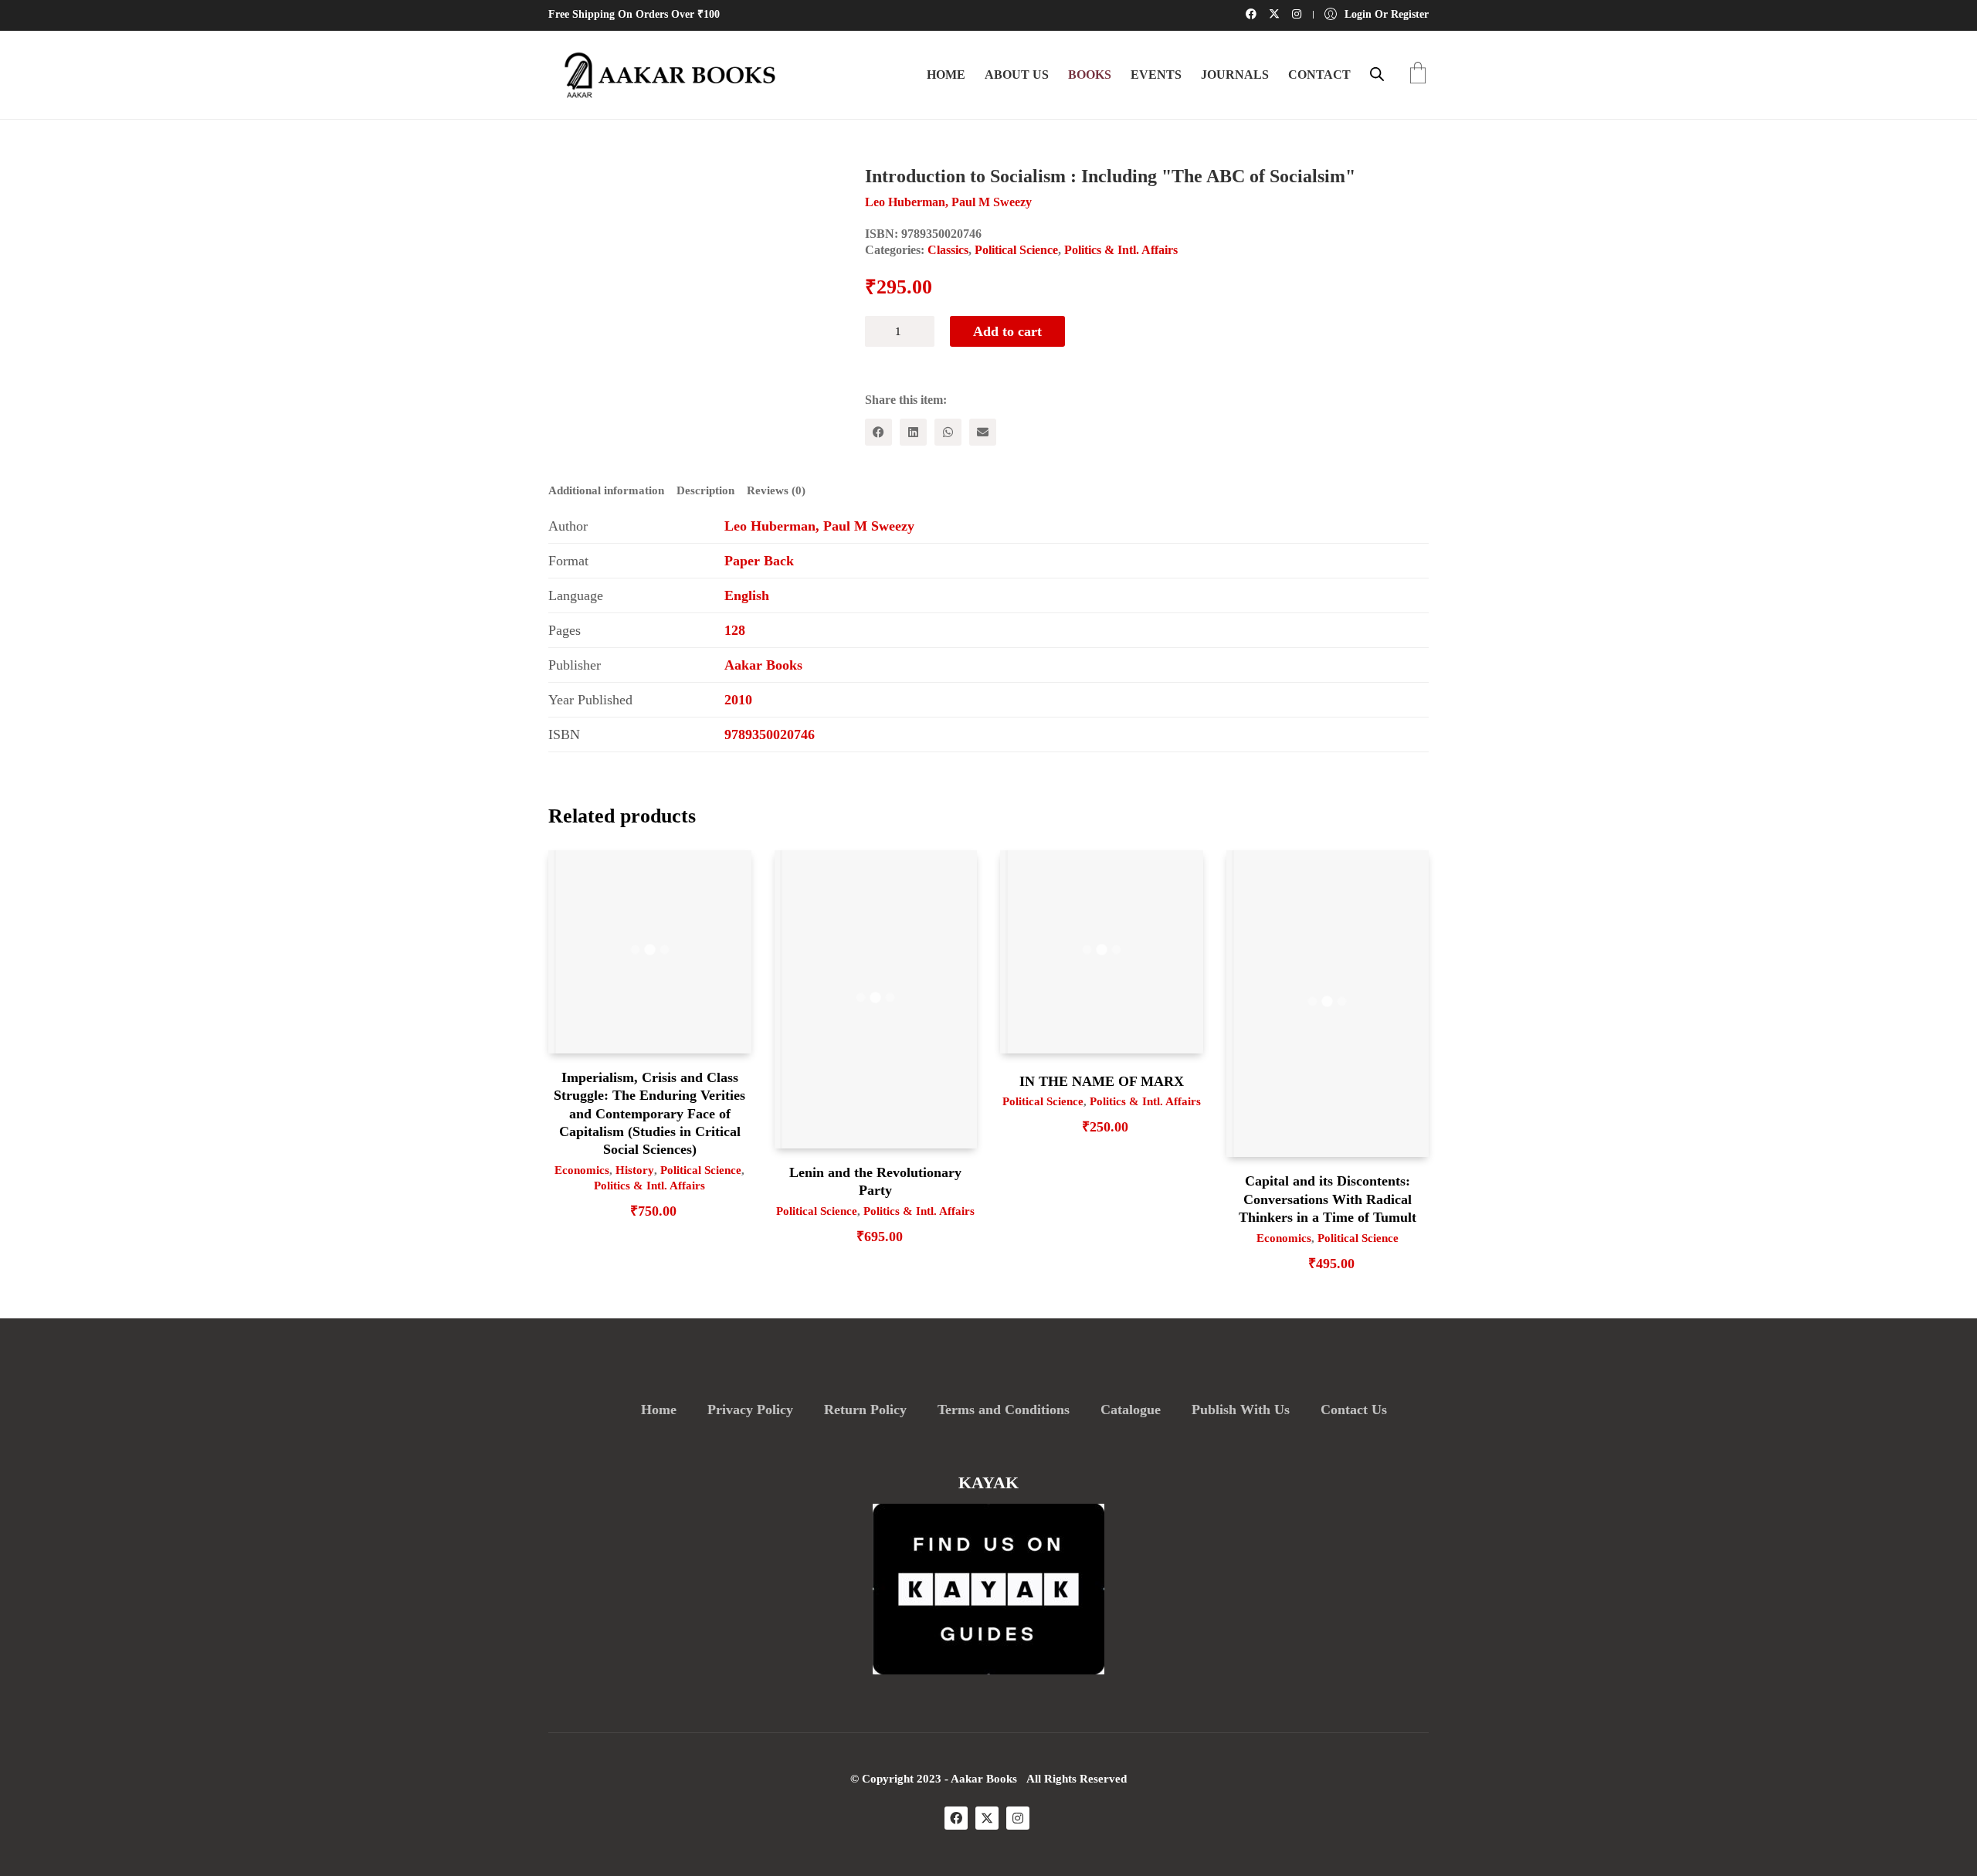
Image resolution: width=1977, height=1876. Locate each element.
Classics (948, 250)
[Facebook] (878, 432)
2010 (738, 700)
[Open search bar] (1377, 74)
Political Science (1016, 250)
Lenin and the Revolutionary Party (875, 1181)
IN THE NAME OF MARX (1102, 1081)
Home (659, 1410)
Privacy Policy (750, 1410)
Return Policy (865, 1410)
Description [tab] (705, 490)
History (635, 1170)
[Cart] (1418, 75)
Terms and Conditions (1004, 1410)
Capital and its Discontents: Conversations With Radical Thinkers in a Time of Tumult (1328, 1199)
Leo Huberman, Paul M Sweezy (819, 526)
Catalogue (1131, 1410)
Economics (582, 1170)
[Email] (983, 432)
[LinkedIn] (913, 432)
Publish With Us (1241, 1410)
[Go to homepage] (664, 75)
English (747, 595)
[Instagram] (1018, 1818)
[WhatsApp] (948, 432)
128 (735, 630)
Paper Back (759, 561)
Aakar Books (763, 665)
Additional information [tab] (606, 490)
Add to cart (1007, 331)
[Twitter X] (987, 1818)
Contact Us (1354, 1410)
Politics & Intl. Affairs (1121, 250)
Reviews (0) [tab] (776, 490)
